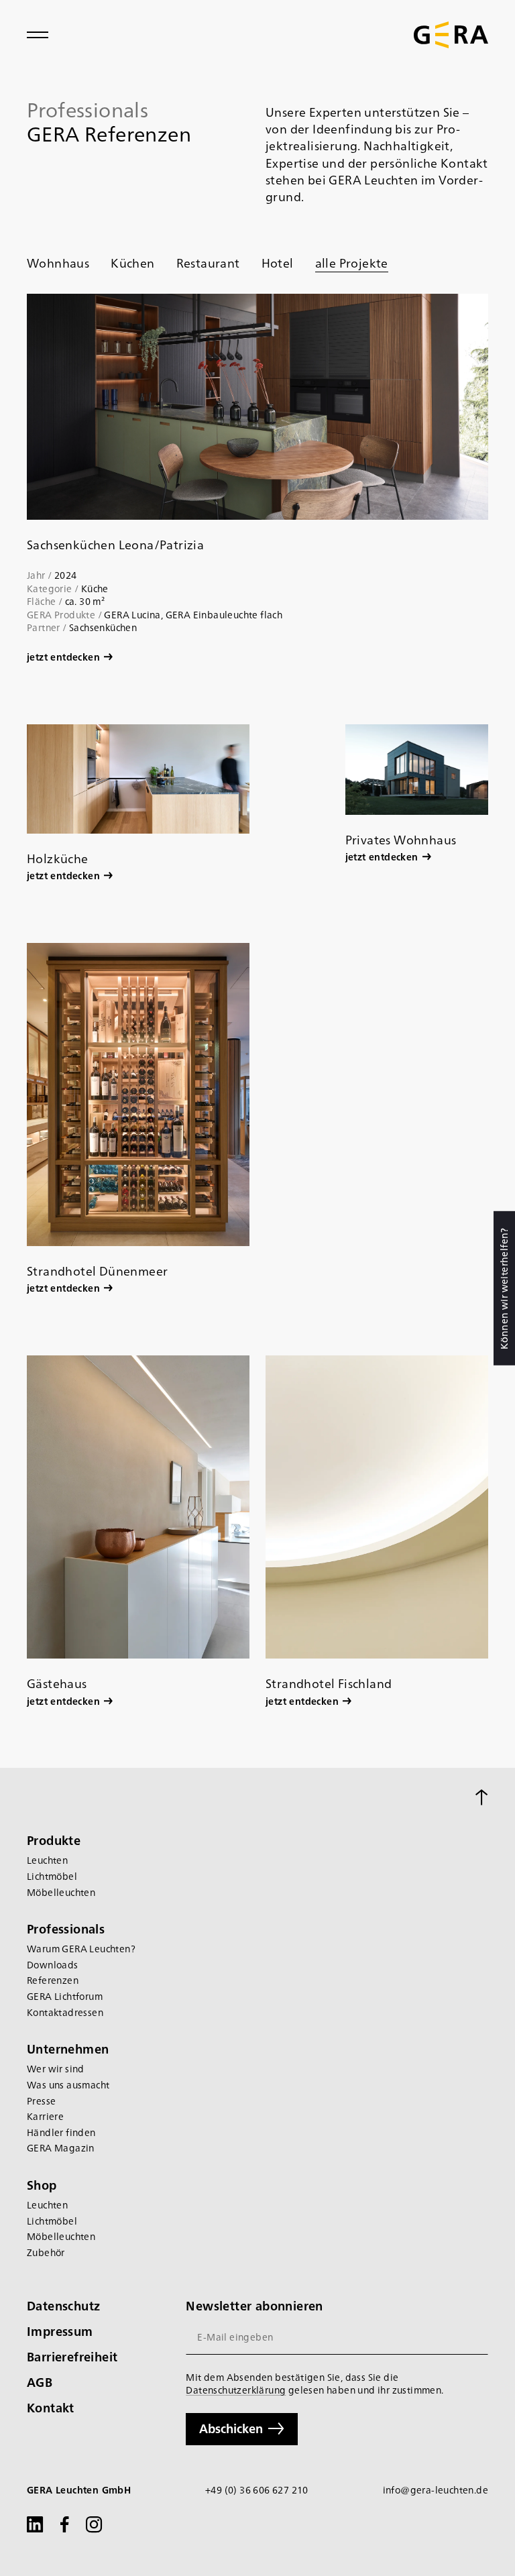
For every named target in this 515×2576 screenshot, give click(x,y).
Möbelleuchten (61, 1892)
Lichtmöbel (52, 1876)
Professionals (66, 1928)
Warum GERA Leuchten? (81, 1949)
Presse (41, 2101)
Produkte (54, 1840)
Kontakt (51, 2407)
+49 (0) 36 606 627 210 (257, 2490)
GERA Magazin (61, 2148)
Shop (42, 2185)
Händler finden (61, 2132)
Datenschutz (63, 2305)
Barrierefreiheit (72, 2356)
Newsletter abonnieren (254, 2305)
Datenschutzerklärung (236, 2390)
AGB (40, 2382)
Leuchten (47, 1860)
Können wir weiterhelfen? (504, 1288)
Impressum (60, 2331)
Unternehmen (68, 2049)
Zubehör (46, 2252)
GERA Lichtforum (65, 1996)
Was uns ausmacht (68, 2085)
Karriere (45, 2116)
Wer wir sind (56, 2069)
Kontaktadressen (65, 2012)
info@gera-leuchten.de (436, 2490)
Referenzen (53, 1980)
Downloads (53, 1965)
